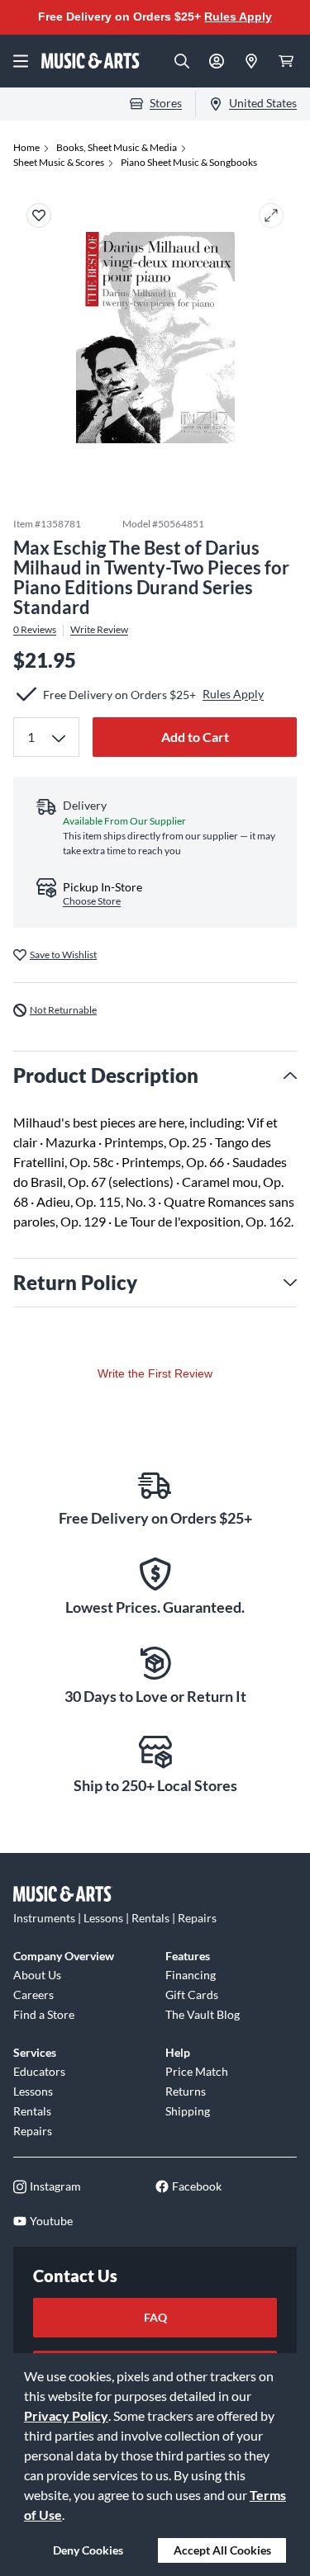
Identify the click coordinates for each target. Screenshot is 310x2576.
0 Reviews (35, 630)
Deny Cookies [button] (88, 2550)
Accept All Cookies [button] (222, 2550)
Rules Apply (238, 17)
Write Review (99, 630)
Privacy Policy (66, 2415)
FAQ (155, 2317)
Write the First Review (155, 1373)
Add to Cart (195, 737)
